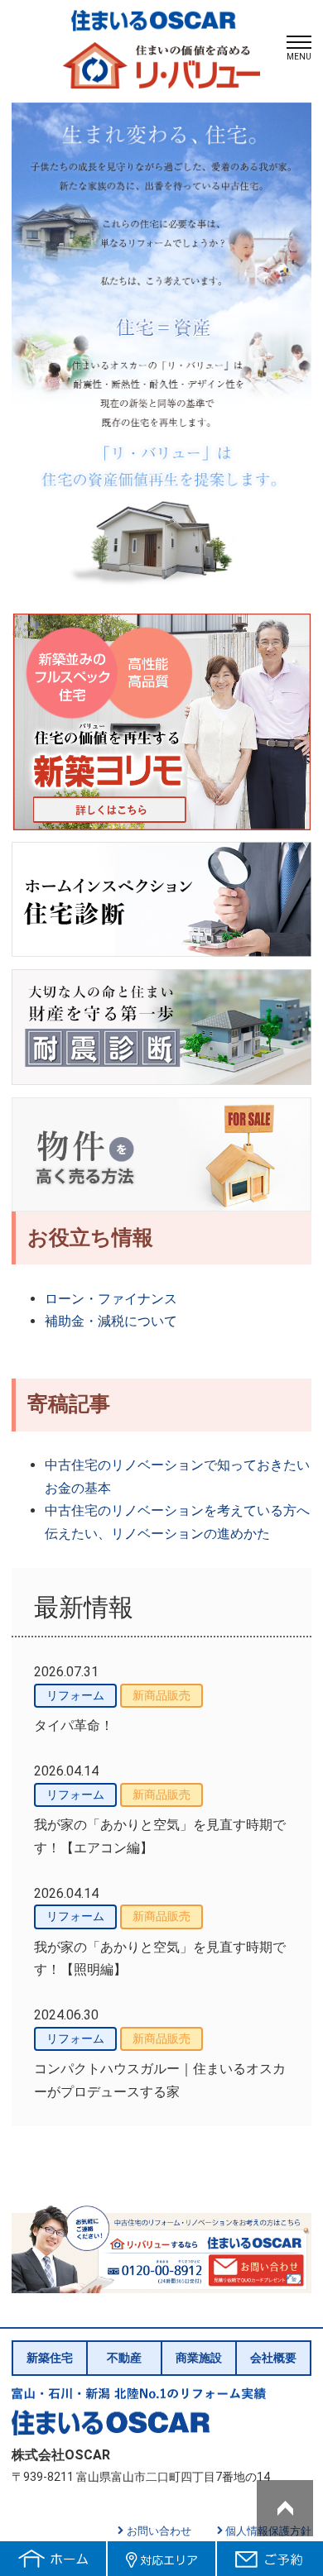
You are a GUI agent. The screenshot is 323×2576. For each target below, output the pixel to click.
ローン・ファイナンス (111, 1299)
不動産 (124, 2358)
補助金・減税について (111, 1321)
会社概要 (273, 2358)
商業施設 (199, 2358)
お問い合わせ (159, 2531)
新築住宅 (50, 2358)
